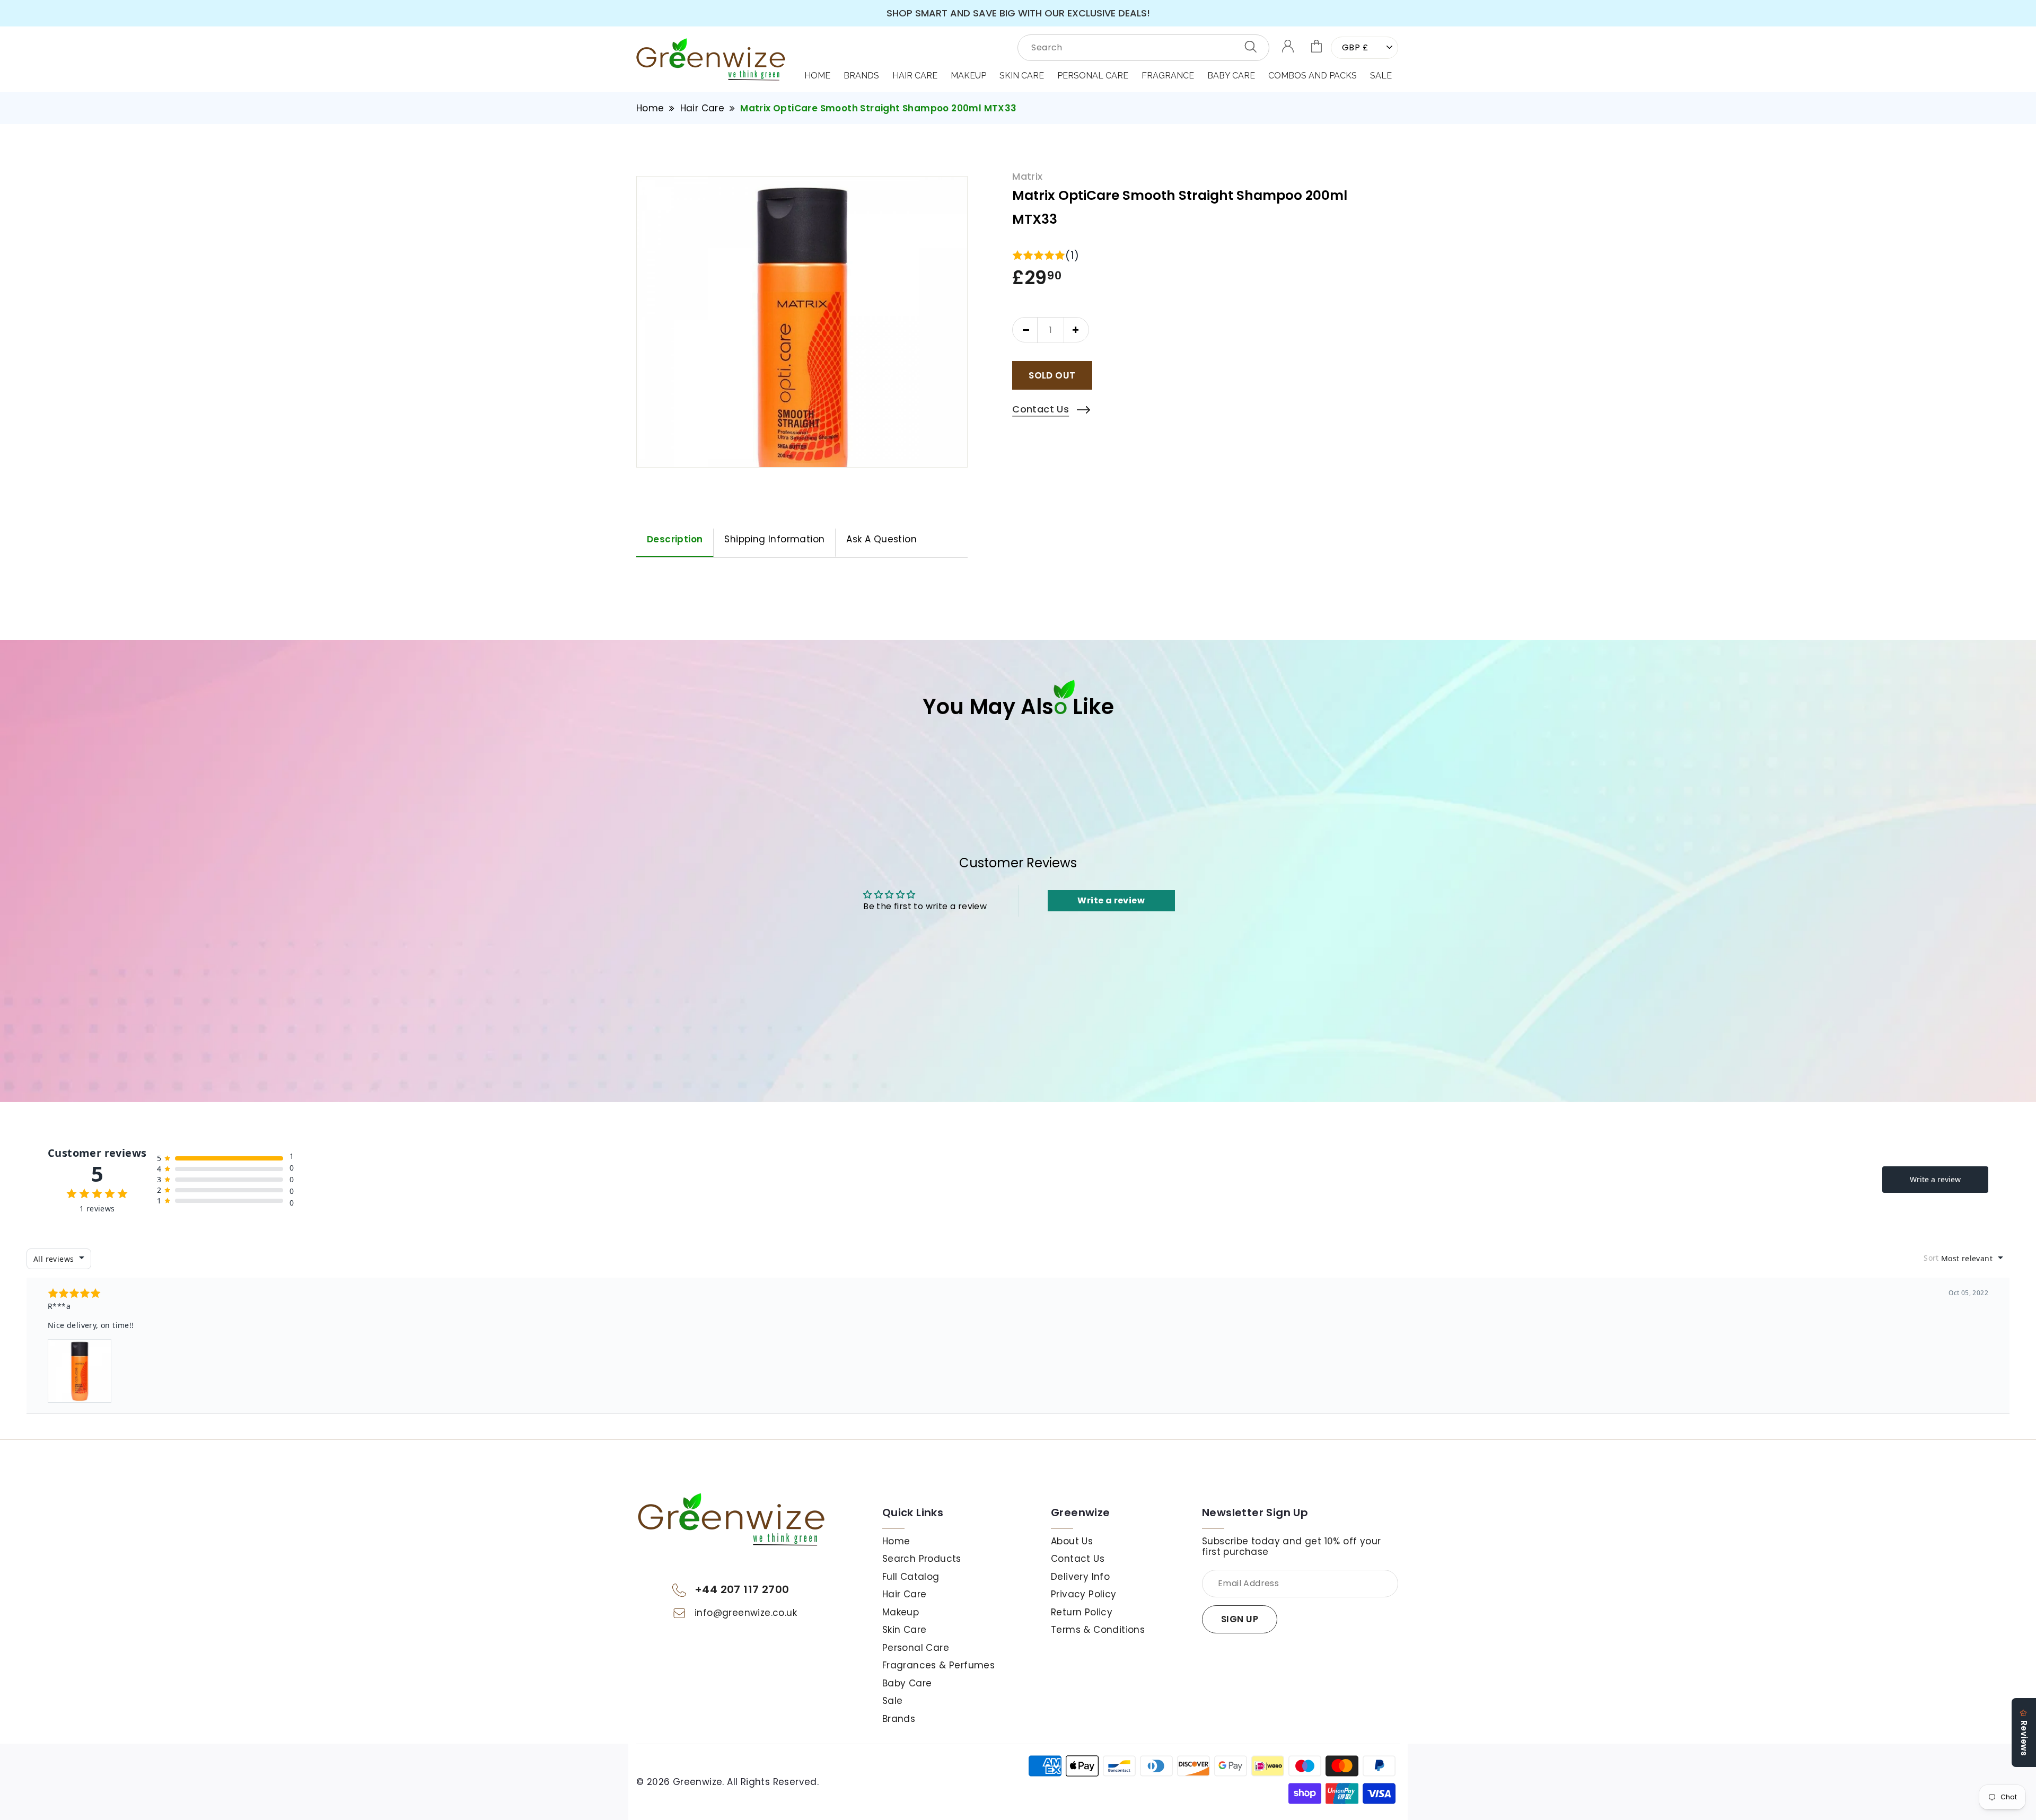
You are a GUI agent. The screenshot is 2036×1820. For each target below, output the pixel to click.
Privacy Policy (1084, 1594)
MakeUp (968, 76)
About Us (1072, 1541)
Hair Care (915, 76)
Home (817, 76)
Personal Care (1093, 76)
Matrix (1027, 177)
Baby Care (1231, 76)
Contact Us (1078, 1559)
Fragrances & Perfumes (938, 1665)
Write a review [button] (1111, 900)
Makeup (901, 1612)
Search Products (922, 1559)
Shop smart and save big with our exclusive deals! (1018, 13)
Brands (861, 76)
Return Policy (1082, 1612)
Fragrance (1168, 76)
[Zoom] (802, 342)
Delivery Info (1080, 1577)
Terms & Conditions (1098, 1630)
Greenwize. (699, 1782)
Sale (1381, 76)
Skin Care (1022, 76)
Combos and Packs (1313, 76)
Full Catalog (911, 1577)
